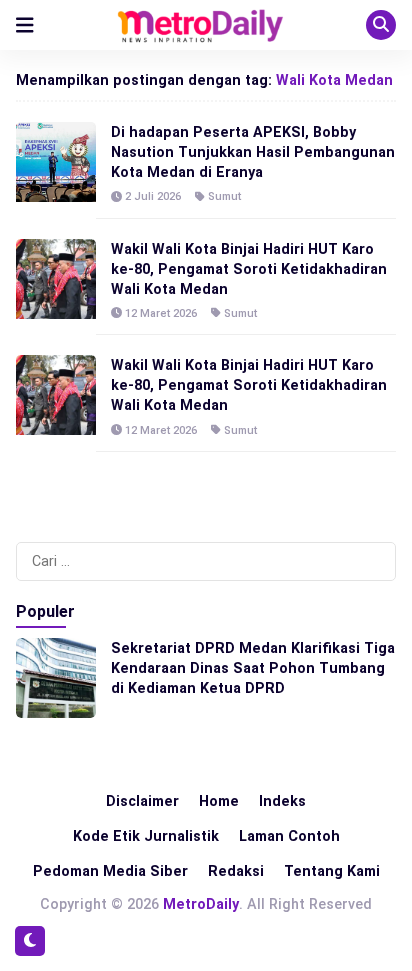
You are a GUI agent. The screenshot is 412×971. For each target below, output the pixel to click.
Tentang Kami (332, 871)
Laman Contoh (289, 836)
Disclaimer (142, 801)
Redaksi (236, 871)
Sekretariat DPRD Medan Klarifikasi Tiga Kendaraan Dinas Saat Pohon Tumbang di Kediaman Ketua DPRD (253, 668)
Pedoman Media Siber (110, 871)
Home (219, 801)
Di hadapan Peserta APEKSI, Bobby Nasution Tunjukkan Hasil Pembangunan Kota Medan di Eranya (253, 152)
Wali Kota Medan (334, 80)
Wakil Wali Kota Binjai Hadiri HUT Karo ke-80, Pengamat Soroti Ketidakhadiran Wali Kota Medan (249, 269)
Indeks (282, 801)
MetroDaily (201, 904)
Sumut (224, 196)
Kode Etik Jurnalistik (146, 836)
